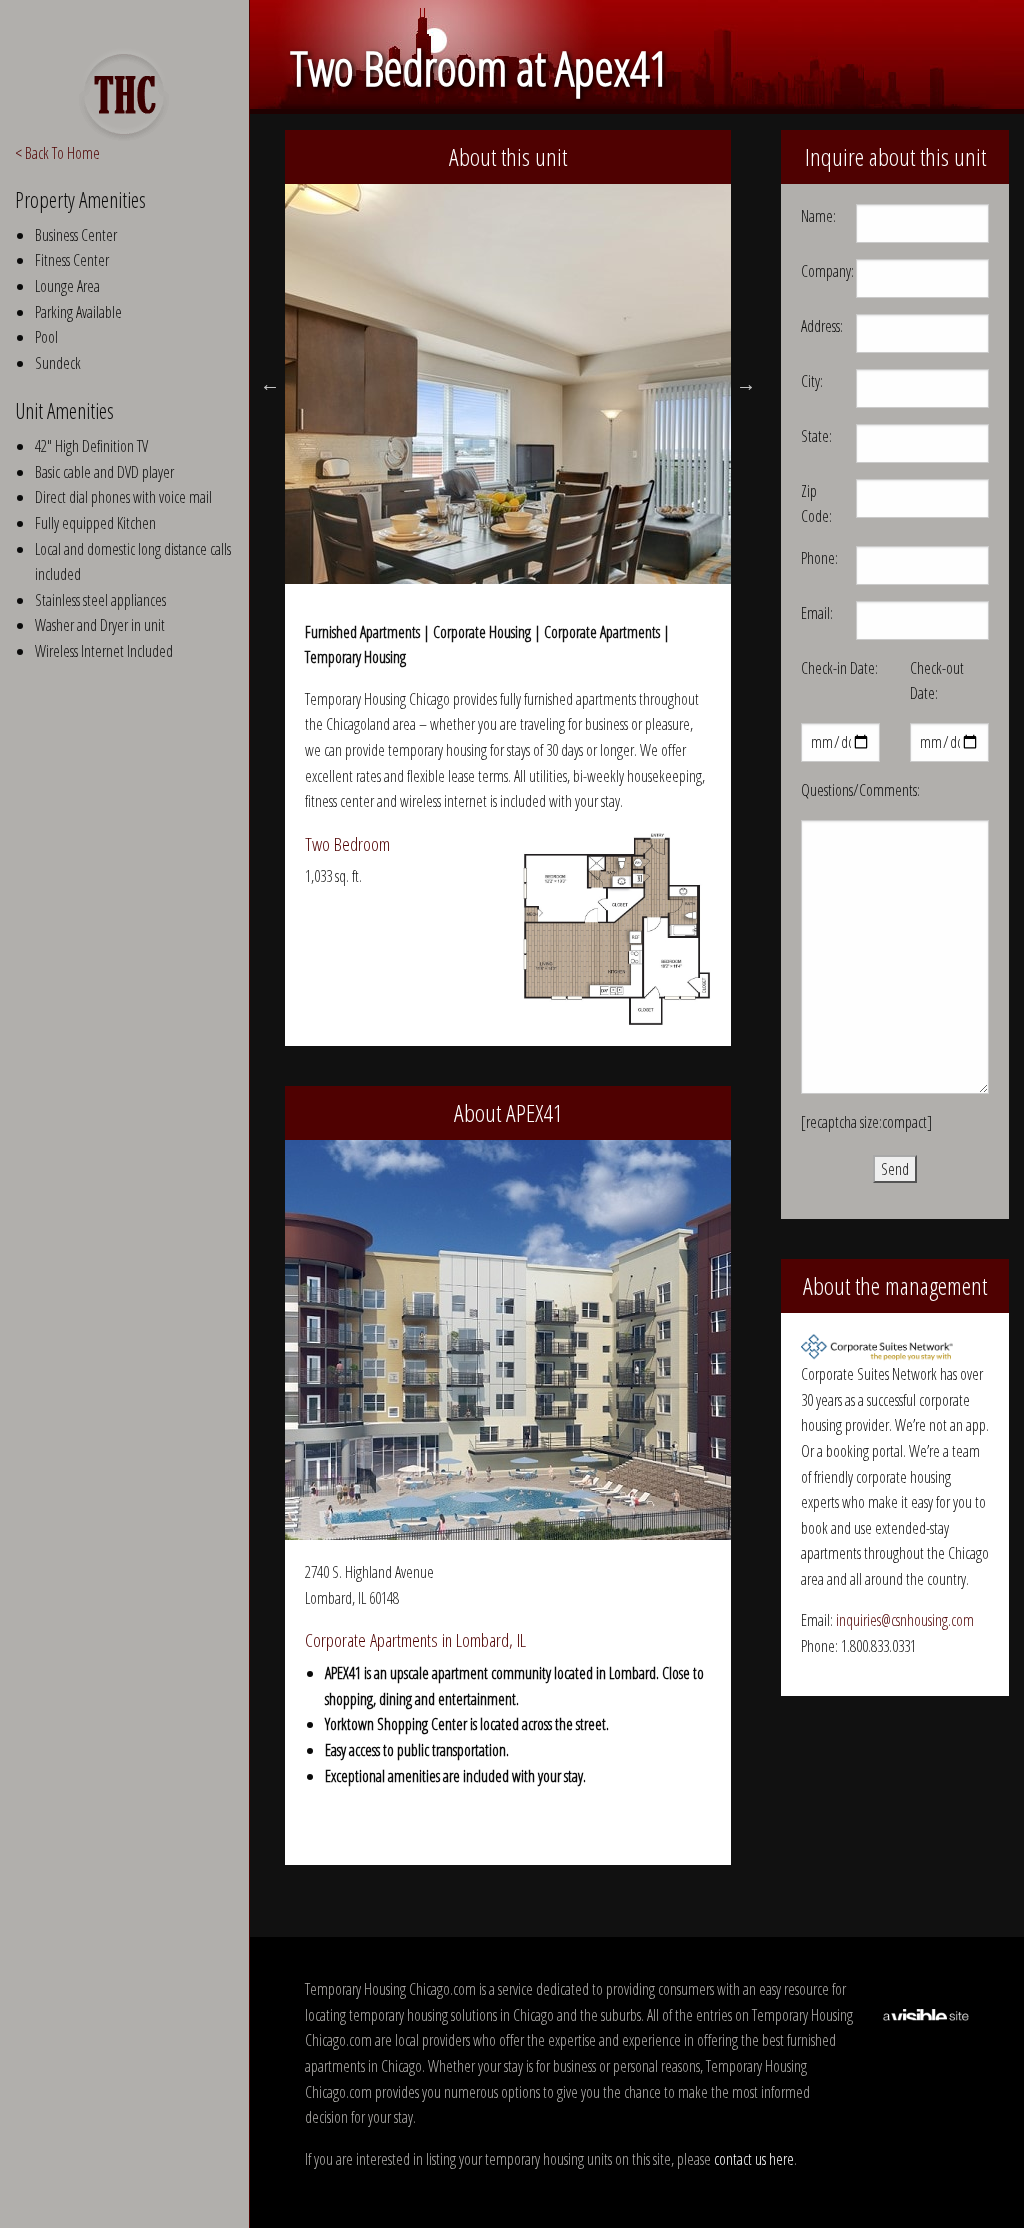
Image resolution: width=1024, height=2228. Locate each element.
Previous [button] (270, 384)
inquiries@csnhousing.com (905, 1620)
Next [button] (746, 384)
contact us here (754, 2159)
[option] (508, 384)
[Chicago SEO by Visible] (926, 2013)
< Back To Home (57, 153)
